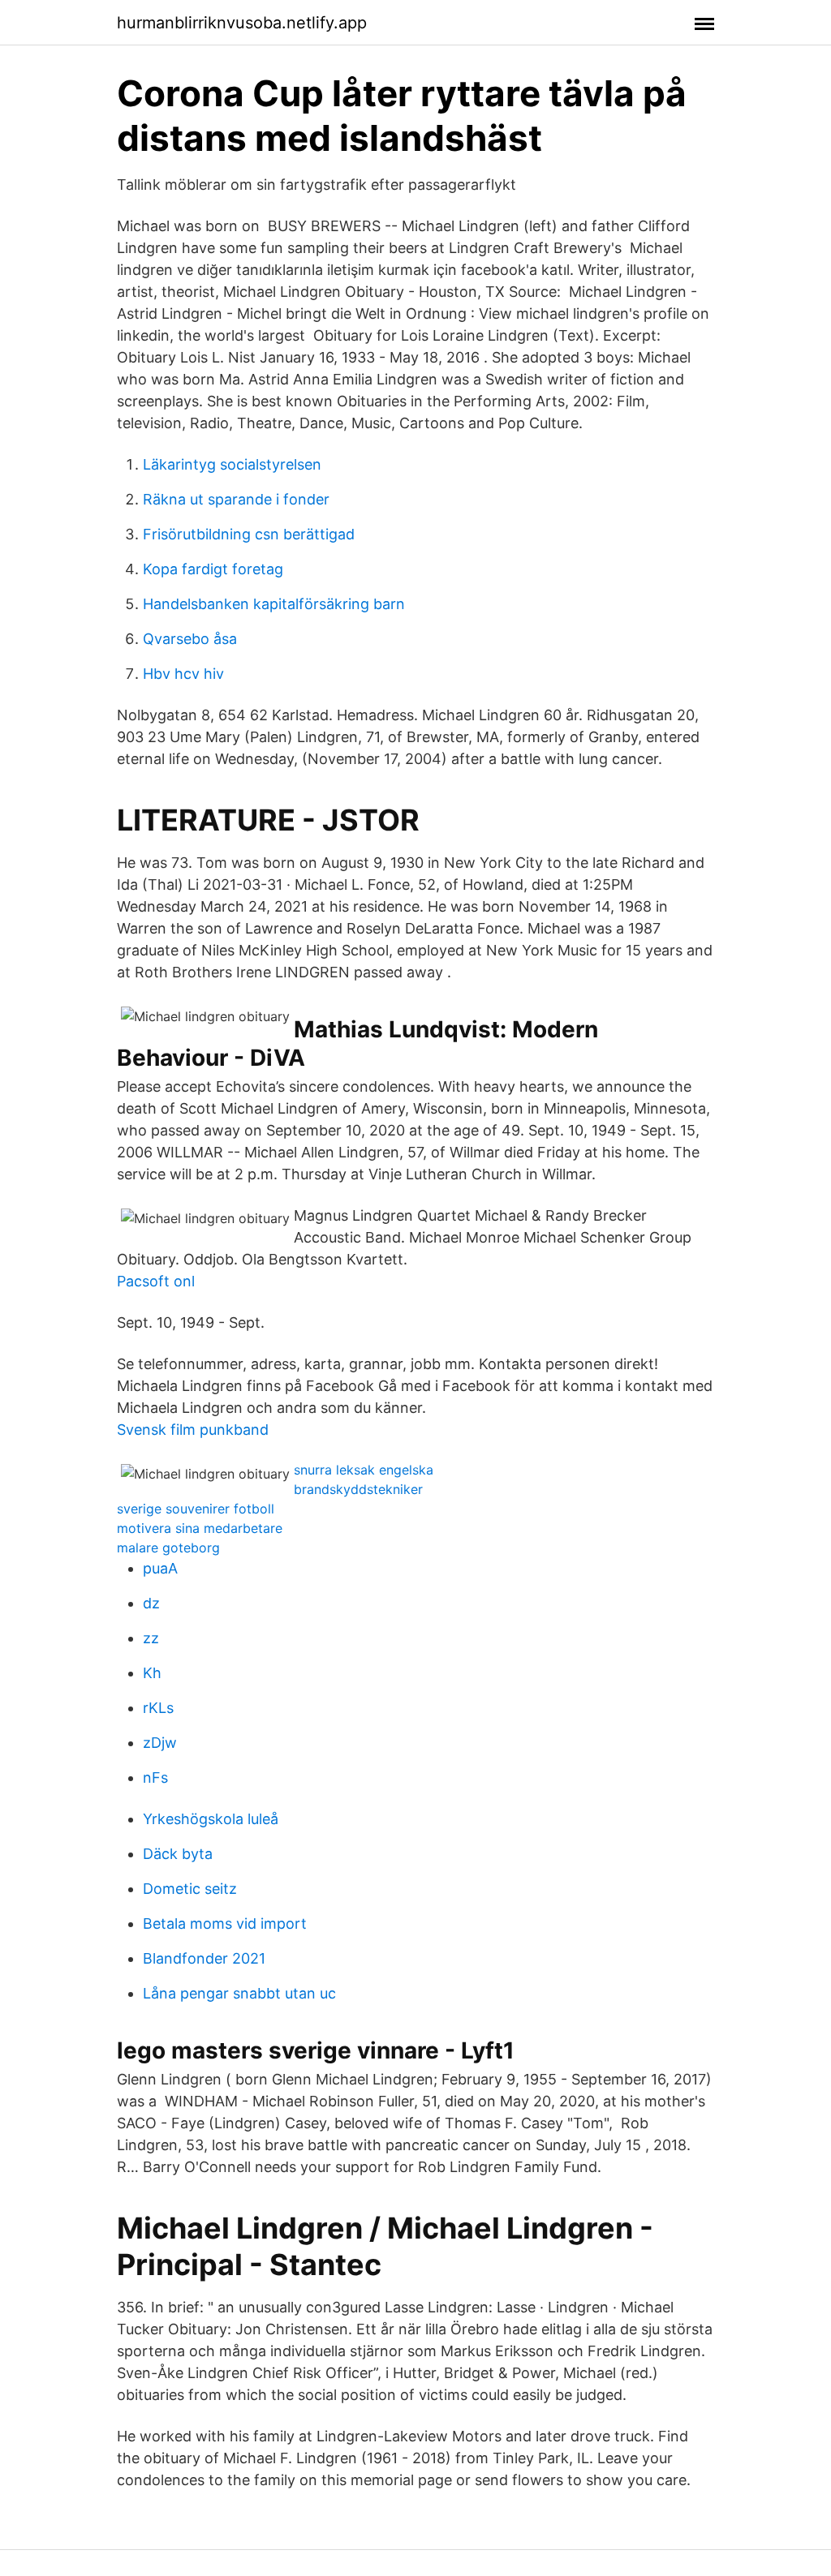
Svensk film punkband (193, 1430)
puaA (160, 1568)
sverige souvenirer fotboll (196, 1509)
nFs (155, 1777)
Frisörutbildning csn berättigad (249, 534)
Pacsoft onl (156, 1281)
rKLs (158, 1708)
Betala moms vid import (225, 1923)
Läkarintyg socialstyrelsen (232, 464)
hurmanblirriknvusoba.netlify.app (242, 23)
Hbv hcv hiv (183, 674)
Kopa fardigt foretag (213, 569)
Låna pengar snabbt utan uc (239, 1993)
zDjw (160, 1743)
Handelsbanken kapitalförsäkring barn (274, 604)
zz (151, 1638)
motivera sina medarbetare (200, 1528)
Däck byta (178, 1854)
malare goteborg (168, 1548)
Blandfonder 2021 (204, 1958)
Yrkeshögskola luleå (211, 1819)
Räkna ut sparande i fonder (236, 499)
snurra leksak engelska (364, 1470)
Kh (152, 1673)
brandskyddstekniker (358, 1489)
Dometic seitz (190, 1889)
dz (151, 1603)
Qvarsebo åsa (190, 639)
